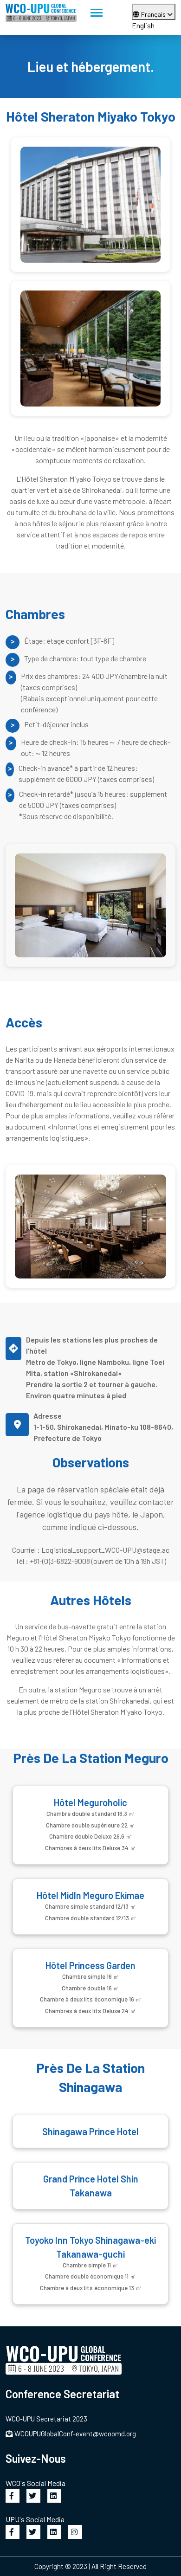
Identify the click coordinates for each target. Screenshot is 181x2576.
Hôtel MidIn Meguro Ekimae (90, 1895)
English (143, 25)
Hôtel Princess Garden (90, 1965)
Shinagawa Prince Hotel (90, 2131)
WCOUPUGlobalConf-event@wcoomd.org (75, 2434)
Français (154, 14)
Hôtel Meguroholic (90, 1802)
